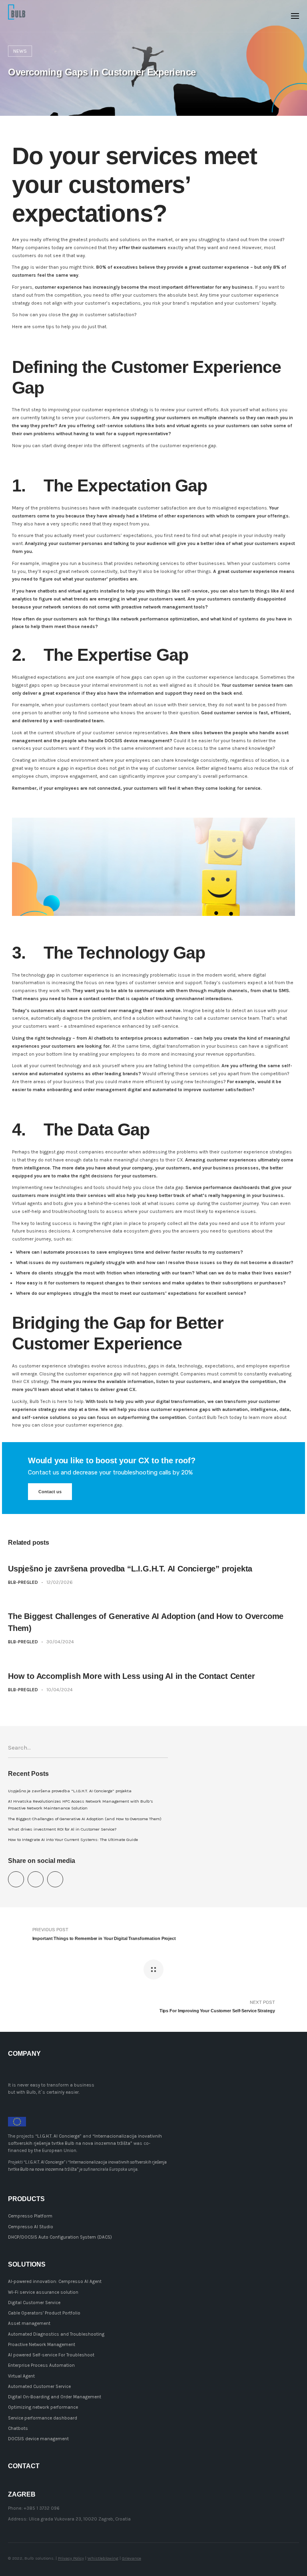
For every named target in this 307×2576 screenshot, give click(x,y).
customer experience (85, 975)
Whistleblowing (103, 2558)
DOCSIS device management (137, 741)
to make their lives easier (260, 1273)
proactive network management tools (163, 607)
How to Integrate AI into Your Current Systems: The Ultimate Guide (73, 1840)
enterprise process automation (155, 1038)
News (20, 51)
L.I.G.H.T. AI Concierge (58, 2136)
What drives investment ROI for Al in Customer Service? (62, 1829)
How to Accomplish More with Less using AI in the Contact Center (131, 1676)
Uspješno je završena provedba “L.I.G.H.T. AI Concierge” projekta (130, 1569)
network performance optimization (159, 619)
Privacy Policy (71, 2558)
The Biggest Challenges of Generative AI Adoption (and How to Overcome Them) (85, 1819)
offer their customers (143, 248)
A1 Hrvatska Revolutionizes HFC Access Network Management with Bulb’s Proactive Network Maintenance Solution (81, 1805)
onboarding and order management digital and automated (112, 1090)
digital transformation (180, 1401)
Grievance (132, 2558)
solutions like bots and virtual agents (166, 426)
